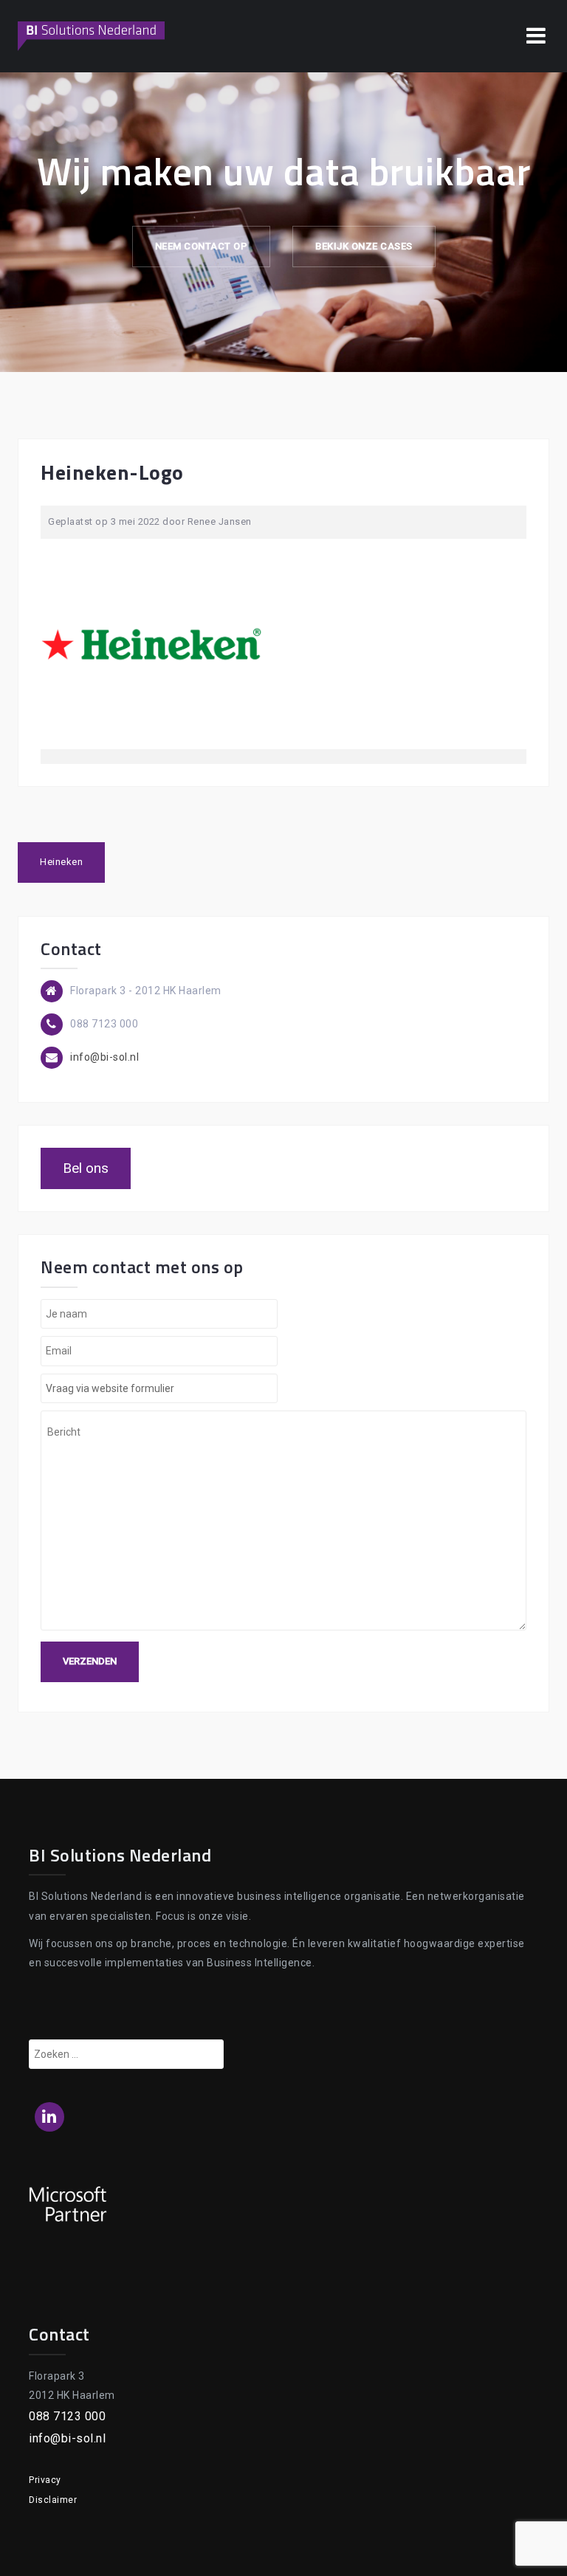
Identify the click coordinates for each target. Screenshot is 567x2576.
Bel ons (86, 1168)
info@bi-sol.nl (104, 1057)
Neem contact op (202, 246)
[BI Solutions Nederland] (92, 35)
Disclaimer (53, 2500)
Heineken (61, 862)
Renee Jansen (220, 521)
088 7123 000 (67, 2416)
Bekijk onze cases (364, 246)
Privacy (45, 2480)
